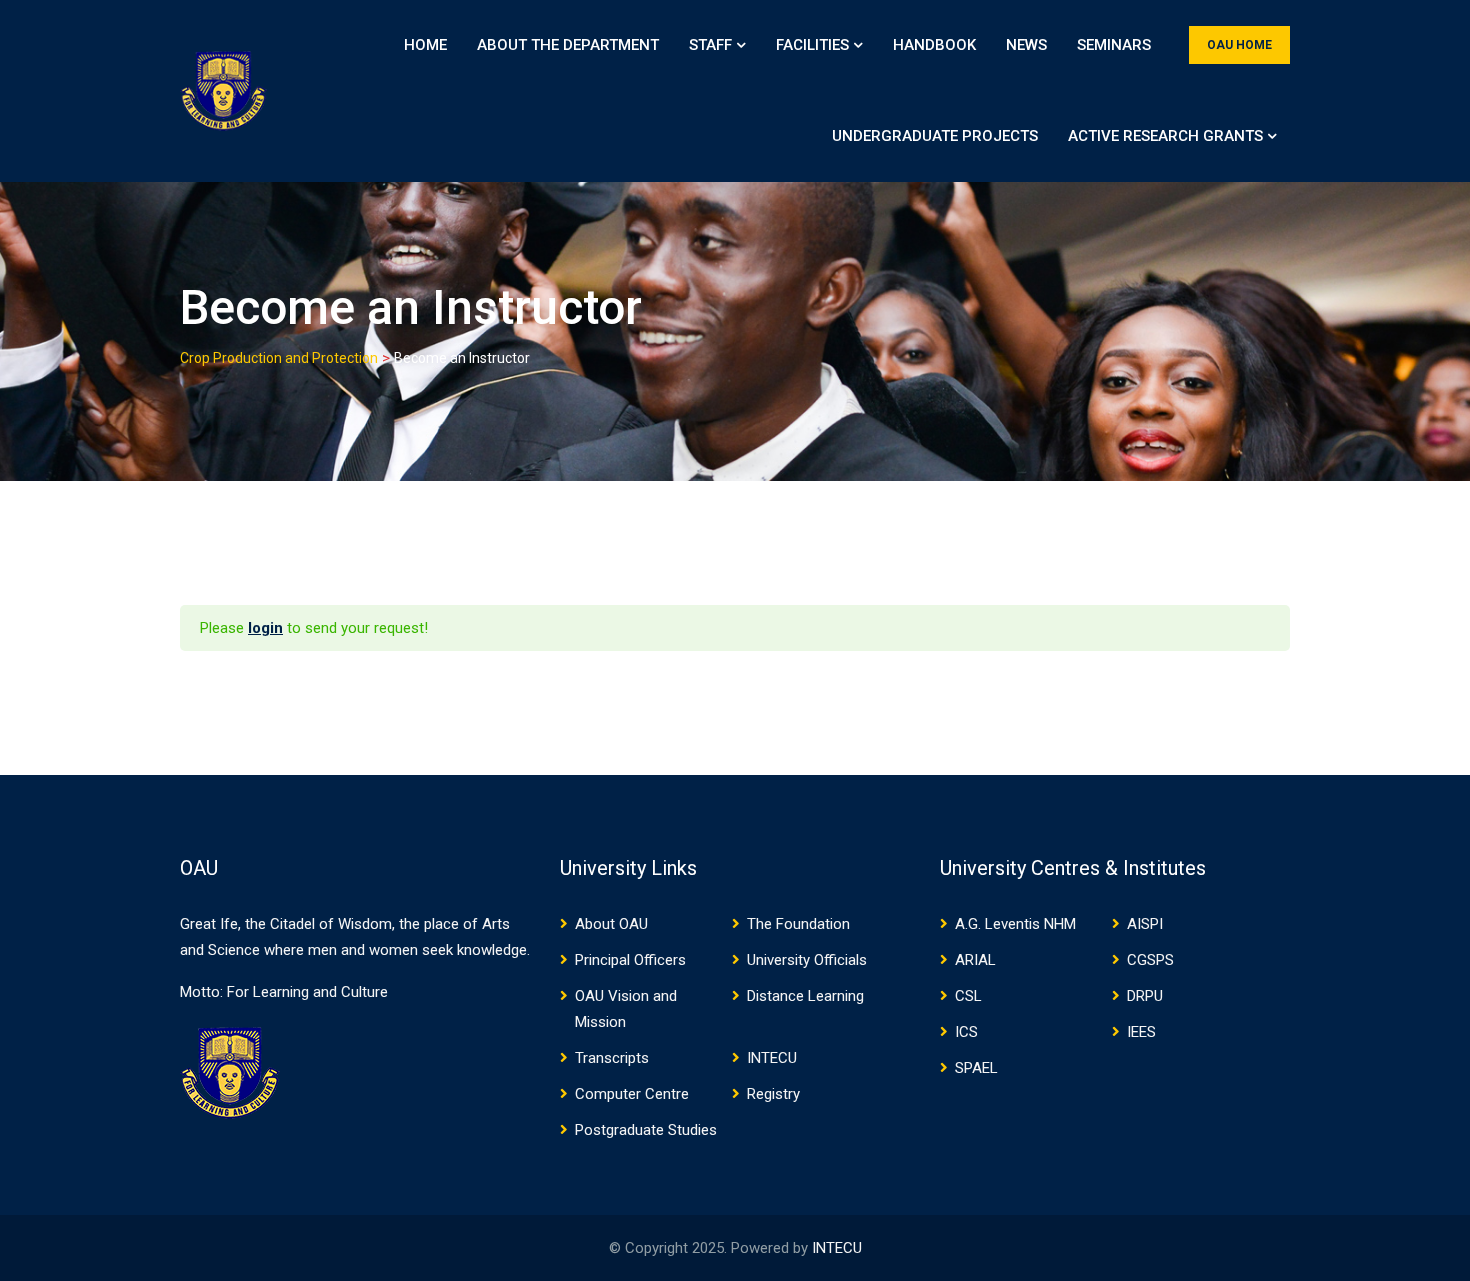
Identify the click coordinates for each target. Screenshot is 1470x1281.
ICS (966, 1032)
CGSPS (1150, 960)
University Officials (807, 960)
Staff (710, 45)
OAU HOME (1239, 45)
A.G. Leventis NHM (1015, 924)
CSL (968, 996)
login (265, 628)
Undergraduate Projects (935, 136)
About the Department (568, 45)
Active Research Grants (1165, 136)
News (1026, 45)
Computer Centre (632, 1094)
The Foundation (798, 924)
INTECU (772, 1058)
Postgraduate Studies (646, 1130)
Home (425, 45)
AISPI (1145, 924)
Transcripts (612, 1058)
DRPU (1145, 996)
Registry (773, 1094)
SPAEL (976, 1068)
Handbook (934, 45)
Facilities (812, 45)
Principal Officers (630, 960)
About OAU (611, 924)
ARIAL (975, 960)
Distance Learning (805, 996)
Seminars (1114, 45)
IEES (1141, 1032)
